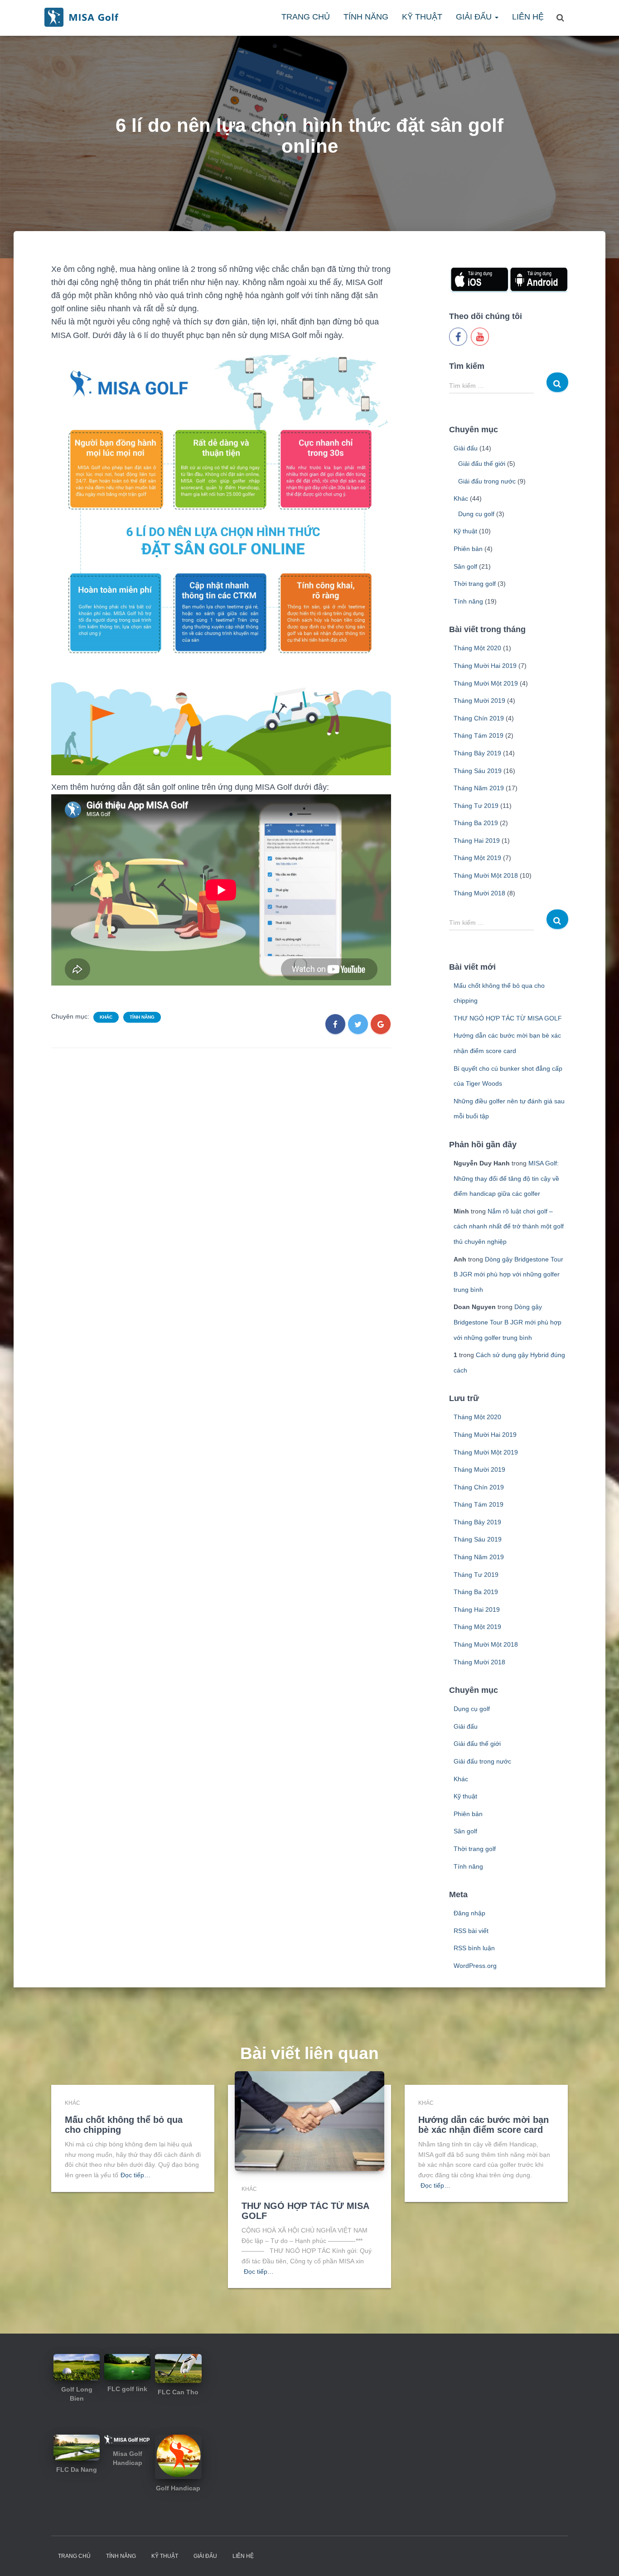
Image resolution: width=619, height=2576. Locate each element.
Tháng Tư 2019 (476, 806)
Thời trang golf (475, 584)
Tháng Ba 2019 (476, 823)
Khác (106, 1017)
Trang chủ (306, 17)
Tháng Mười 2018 (479, 893)
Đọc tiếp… (135, 2175)
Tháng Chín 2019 (479, 718)
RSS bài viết (471, 1931)
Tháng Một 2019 (477, 858)
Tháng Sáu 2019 (478, 771)
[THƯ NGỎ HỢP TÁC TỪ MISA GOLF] (309, 2121)
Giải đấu (475, 17)
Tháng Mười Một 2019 (486, 683)
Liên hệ (528, 17)
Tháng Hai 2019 (477, 841)
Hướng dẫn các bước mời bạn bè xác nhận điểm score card (484, 2125)
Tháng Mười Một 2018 (486, 875)
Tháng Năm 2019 (479, 788)
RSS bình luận (474, 1948)
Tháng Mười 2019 (479, 701)
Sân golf (465, 566)
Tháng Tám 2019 (479, 735)
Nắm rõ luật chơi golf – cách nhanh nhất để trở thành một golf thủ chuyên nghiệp (509, 1226)
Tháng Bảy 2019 (477, 753)
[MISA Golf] (81, 17)
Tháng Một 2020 (477, 648)
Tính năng (366, 17)
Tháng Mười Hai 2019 (485, 666)
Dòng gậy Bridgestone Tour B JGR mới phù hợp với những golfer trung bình (508, 1274)
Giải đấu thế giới (482, 464)
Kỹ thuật (422, 17)
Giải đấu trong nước (487, 481)
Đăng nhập (469, 1913)
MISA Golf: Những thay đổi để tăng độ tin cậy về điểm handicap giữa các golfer (506, 1178)
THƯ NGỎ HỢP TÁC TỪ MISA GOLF (508, 1018)
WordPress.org (475, 1966)
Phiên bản (468, 549)
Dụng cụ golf (476, 514)
